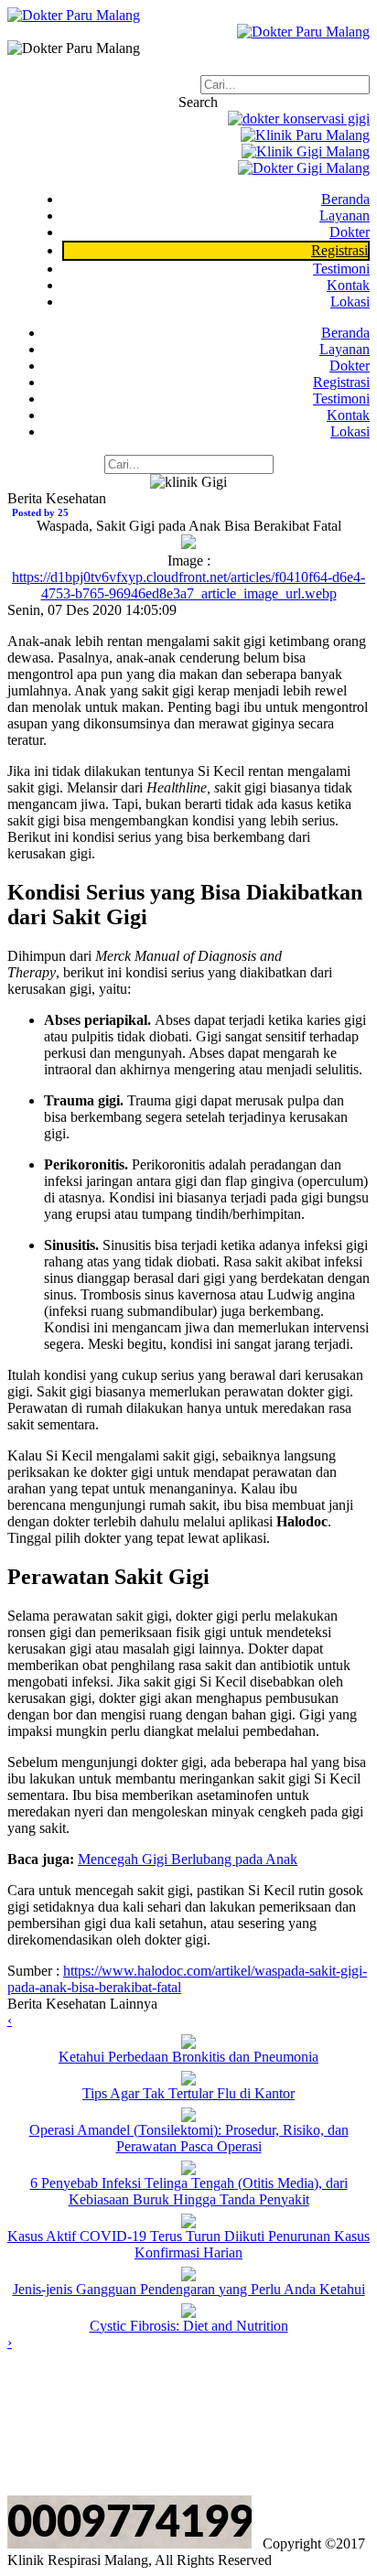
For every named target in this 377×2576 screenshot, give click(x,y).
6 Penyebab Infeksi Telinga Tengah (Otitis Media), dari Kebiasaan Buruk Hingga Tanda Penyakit (189, 2191)
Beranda (345, 199)
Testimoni (341, 269)
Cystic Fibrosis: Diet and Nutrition (189, 2326)
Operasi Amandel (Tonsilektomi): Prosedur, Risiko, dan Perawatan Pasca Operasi (189, 2138)
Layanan (345, 216)
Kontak (348, 285)
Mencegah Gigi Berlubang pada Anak (188, 1859)
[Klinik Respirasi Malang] (74, 15)
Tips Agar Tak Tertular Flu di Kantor (188, 2093)
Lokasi (350, 302)
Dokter (350, 232)
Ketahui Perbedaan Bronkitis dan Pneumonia (188, 2057)
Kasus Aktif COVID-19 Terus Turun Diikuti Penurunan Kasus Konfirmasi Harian (188, 2244)
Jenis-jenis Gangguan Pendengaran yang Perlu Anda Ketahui (189, 2289)
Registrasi (341, 382)
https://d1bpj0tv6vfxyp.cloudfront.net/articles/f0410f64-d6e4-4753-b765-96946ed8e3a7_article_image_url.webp (188, 585)
